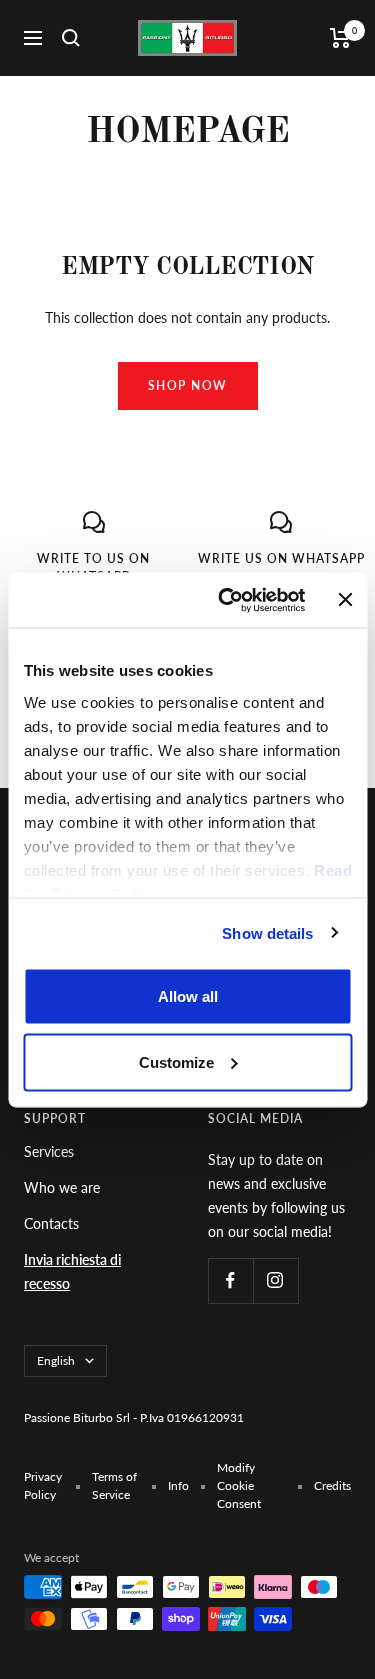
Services (49, 1151)
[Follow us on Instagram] (275, 1280)
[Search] (71, 38)
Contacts (51, 1223)
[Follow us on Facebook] (230, 1280)
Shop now (188, 385)
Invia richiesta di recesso (72, 1271)
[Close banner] (345, 600)
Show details (267, 932)
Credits (332, 1485)
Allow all (188, 996)
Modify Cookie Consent (239, 1485)
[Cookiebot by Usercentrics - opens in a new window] (227, 600)
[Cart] (340, 38)
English (56, 1360)
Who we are (62, 1187)
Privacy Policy (43, 1485)
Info (178, 1485)
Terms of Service (114, 1485)
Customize (176, 1061)
